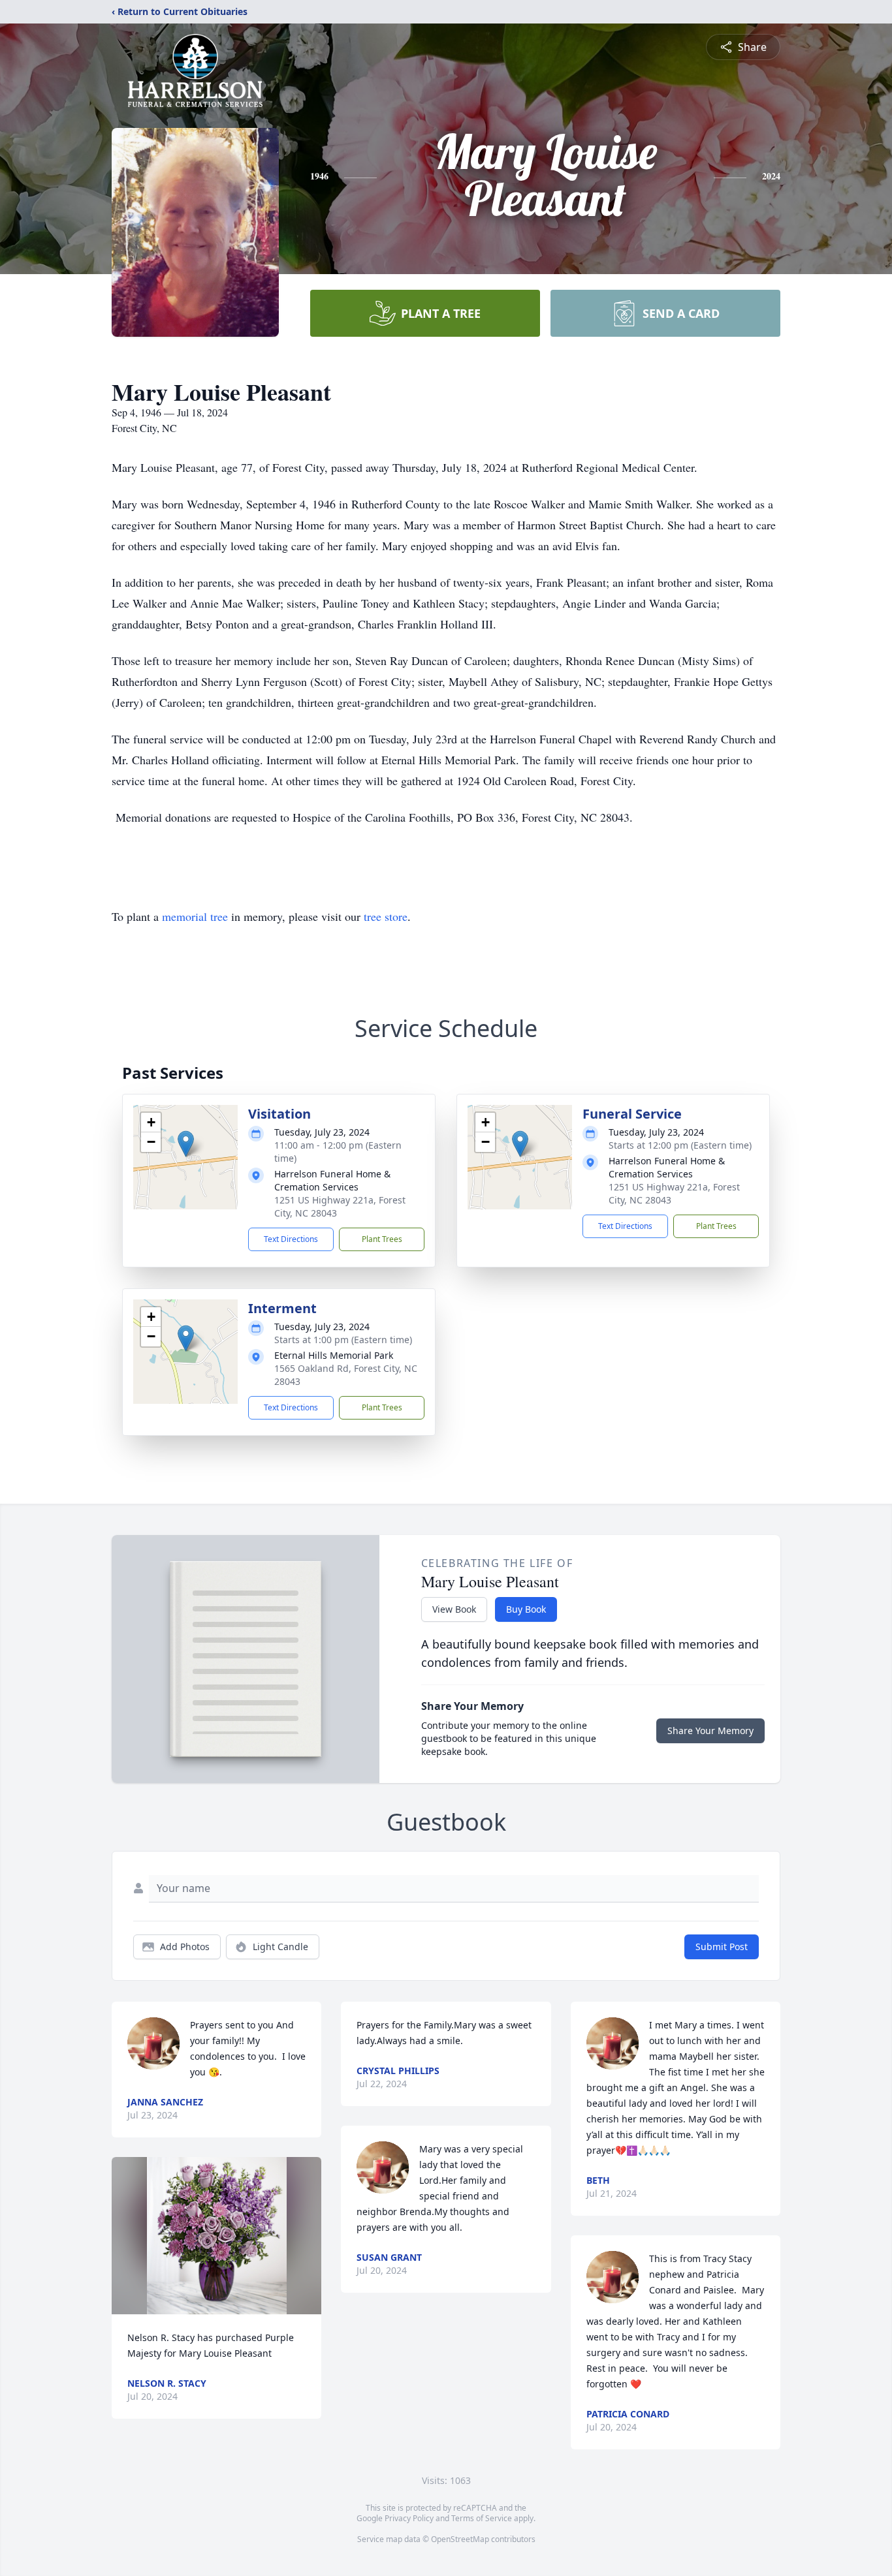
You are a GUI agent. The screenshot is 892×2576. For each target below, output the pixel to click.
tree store (386, 916)
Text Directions (291, 1239)
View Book (454, 1609)
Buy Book (526, 1609)
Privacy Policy (409, 2518)
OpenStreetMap (460, 2539)
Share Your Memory (710, 1730)
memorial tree (195, 916)
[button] (186, 1144)
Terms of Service (482, 2518)
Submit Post (722, 1947)
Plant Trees (382, 1239)
